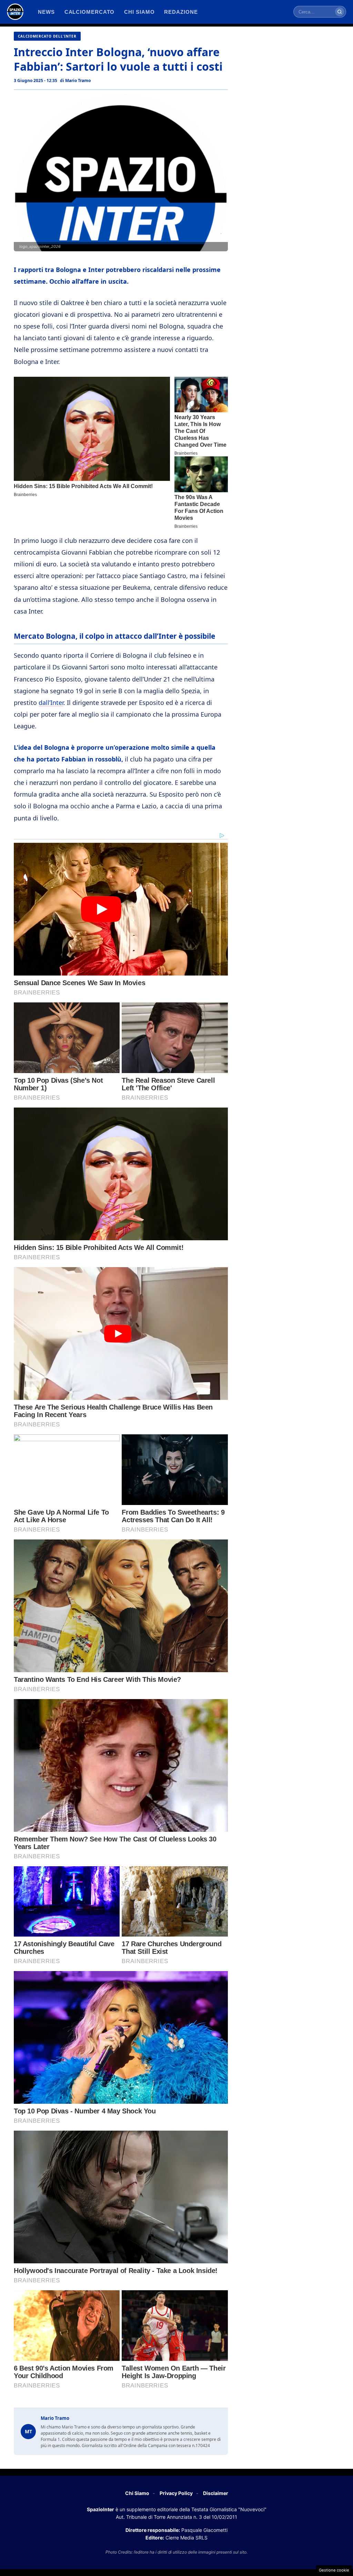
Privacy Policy (176, 2493)
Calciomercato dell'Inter (47, 36)
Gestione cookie (334, 2570)
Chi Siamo (137, 2493)
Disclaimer (216, 2493)
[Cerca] (340, 12)
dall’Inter (51, 703)
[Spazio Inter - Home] (15, 12)
